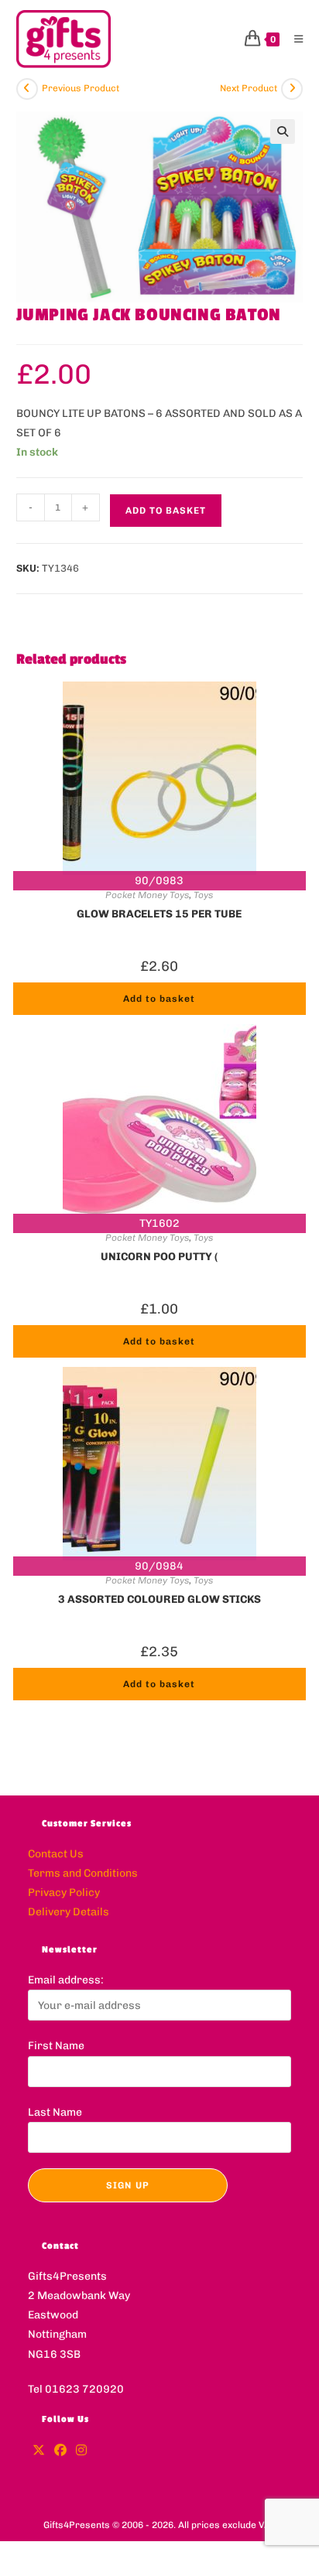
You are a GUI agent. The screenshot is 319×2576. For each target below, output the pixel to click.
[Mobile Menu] (293, 39)
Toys (203, 895)
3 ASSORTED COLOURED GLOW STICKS (159, 1599)
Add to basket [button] (159, 999)
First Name (56, 2046)
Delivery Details (69, 1912)
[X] (39, 2451)
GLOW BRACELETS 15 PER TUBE (159, 914)
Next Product (249, 88)
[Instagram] (81, 2451)
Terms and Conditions (83, 1873)
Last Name (55, 2112)
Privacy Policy (64, 1893)
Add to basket (166, 511)
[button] (283, 132)
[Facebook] (60, 2451)
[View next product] (292, 89)
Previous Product (81, 88)
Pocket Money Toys (147, 895)
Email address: (66, 1980)
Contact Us (56, 1854)
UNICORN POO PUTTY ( (159, 1257)
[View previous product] (27, 89)
